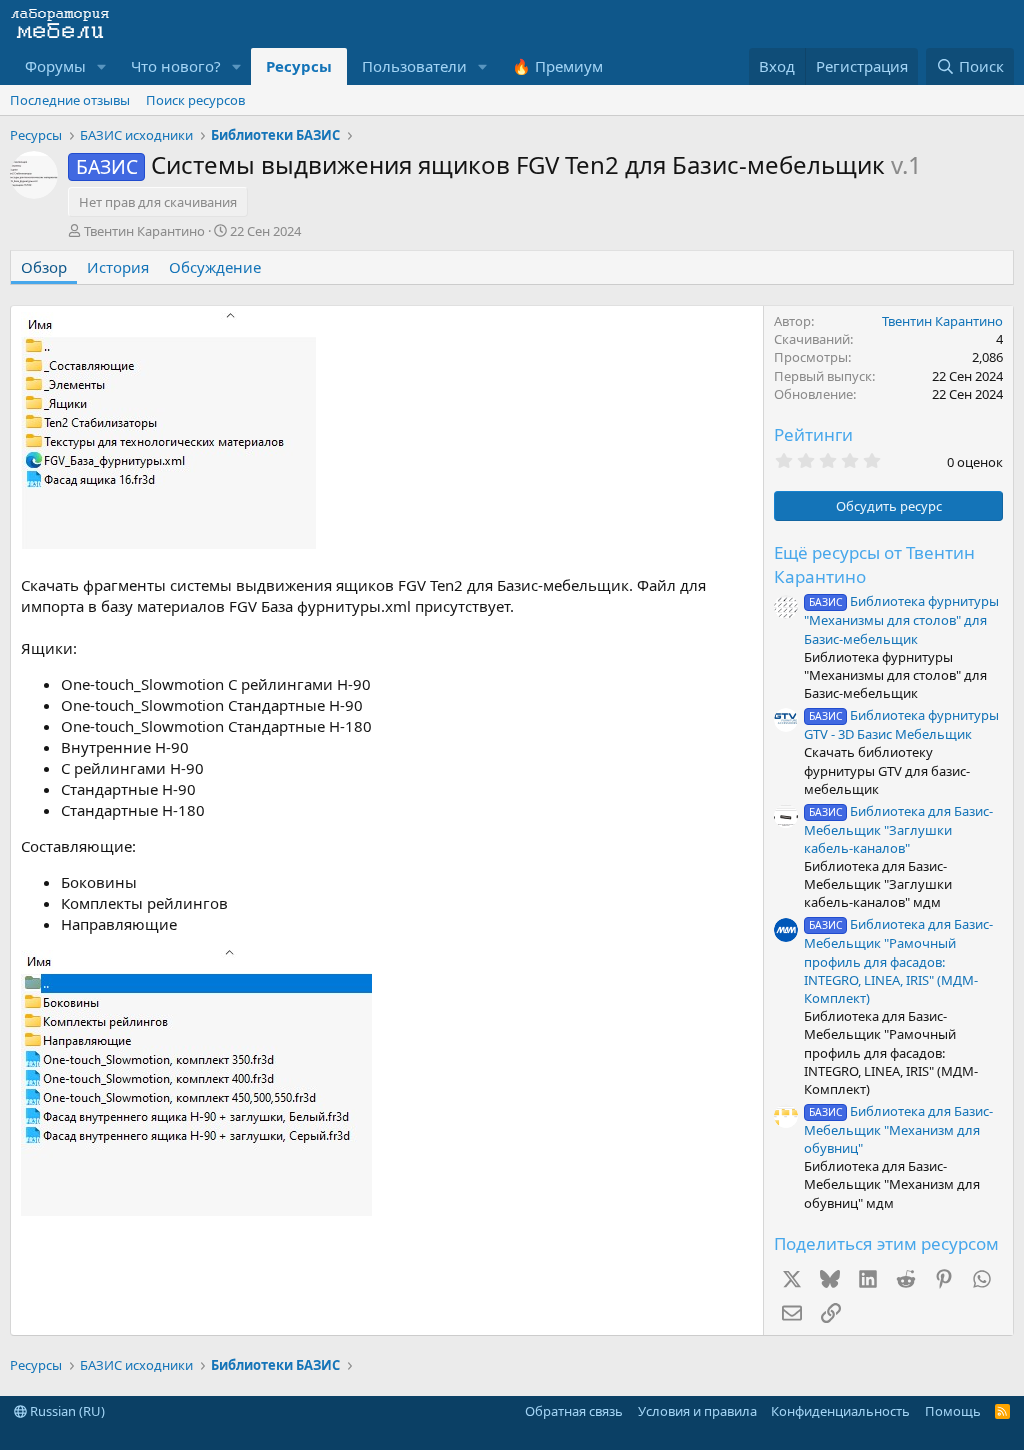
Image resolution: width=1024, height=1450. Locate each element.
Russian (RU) (66, 1411)
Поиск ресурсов (195, 100)
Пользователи (414, 66)
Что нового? (176, 66)
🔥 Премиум (557, 66)
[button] (102, 66)
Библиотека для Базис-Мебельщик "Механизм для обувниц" (898, 1129)
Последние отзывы (70, 100)
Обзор (44, 267)
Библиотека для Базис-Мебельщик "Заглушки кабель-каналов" (898, 829)
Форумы (55, 66)
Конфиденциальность (840, 1411)
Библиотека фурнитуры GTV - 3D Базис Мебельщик (901, 724)
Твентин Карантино (144, 231)
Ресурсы (299, 66)
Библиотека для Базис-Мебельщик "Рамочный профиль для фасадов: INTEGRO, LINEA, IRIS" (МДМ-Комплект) (898, 961)
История (118, 267)
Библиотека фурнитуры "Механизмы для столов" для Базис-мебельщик (901, 619)
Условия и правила (697, 1411)
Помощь (953, 1411)
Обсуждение (215, 267)
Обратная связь (574, 1411)
